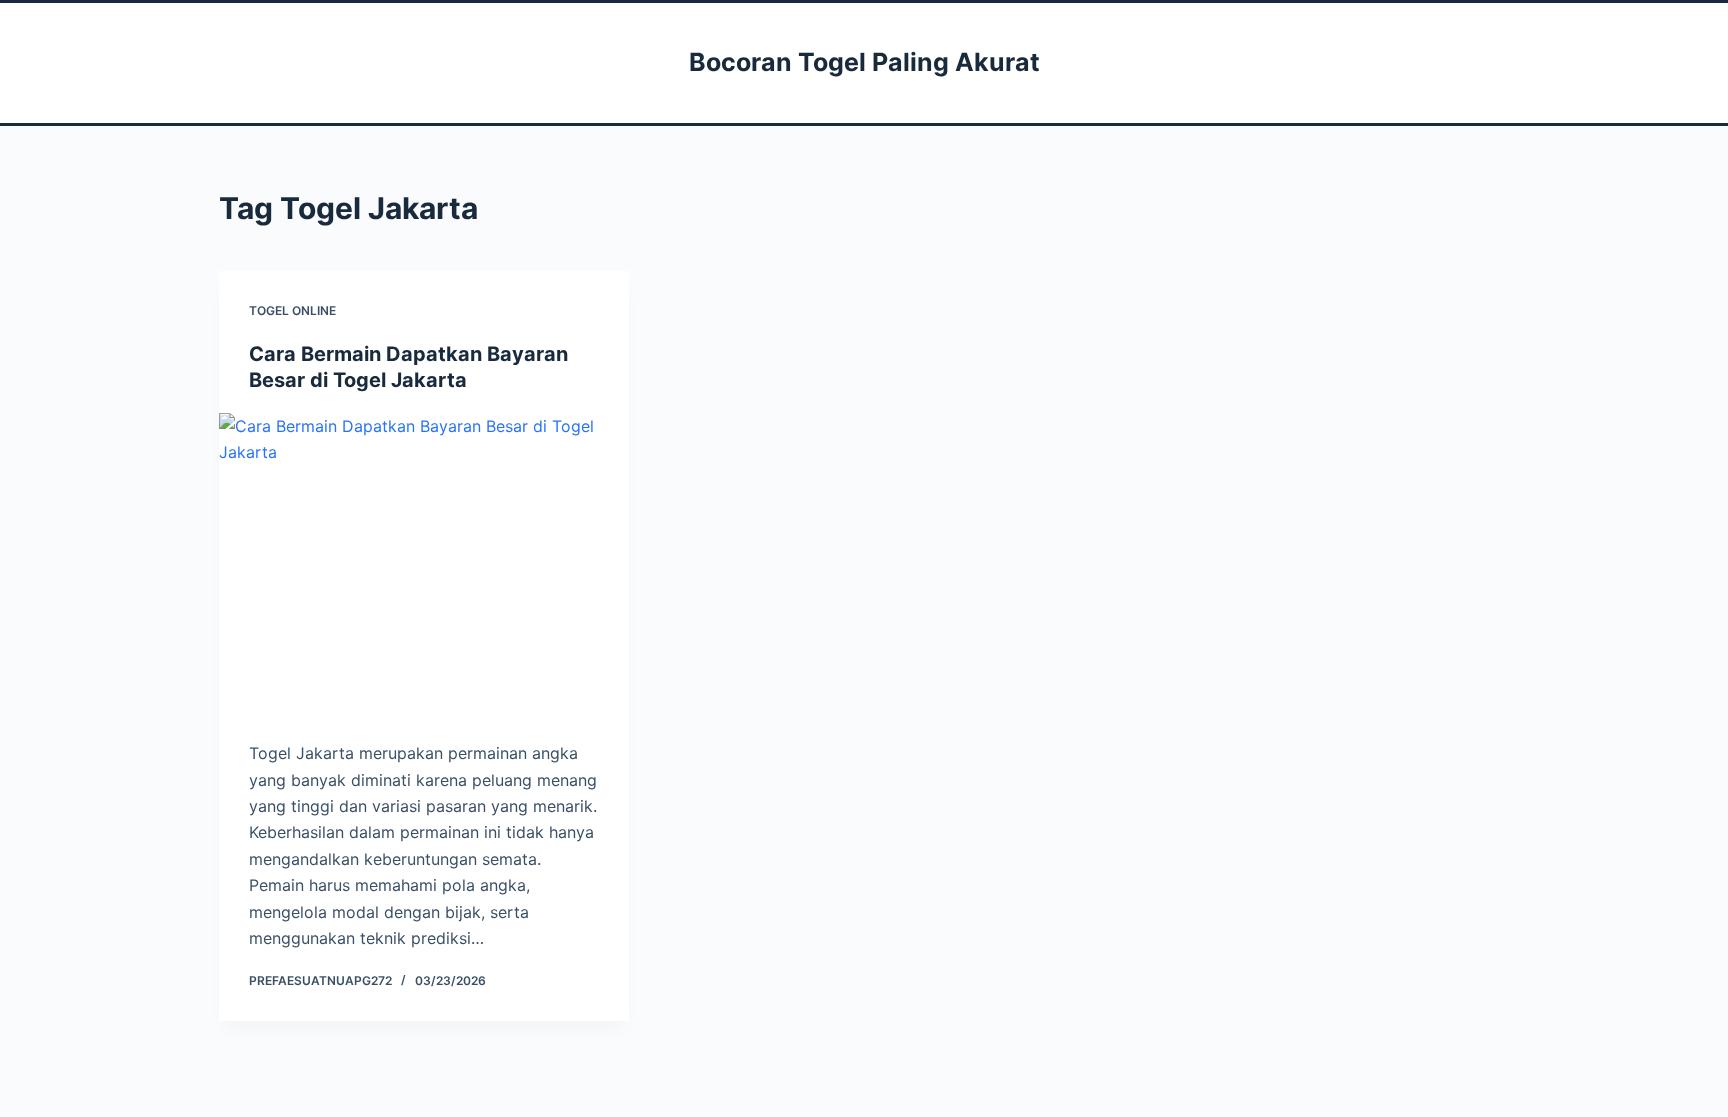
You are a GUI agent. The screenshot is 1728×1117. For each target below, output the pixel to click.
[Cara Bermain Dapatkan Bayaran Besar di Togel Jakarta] (424, 567)
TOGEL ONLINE (292, 310)
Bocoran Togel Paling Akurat (864, 62)
